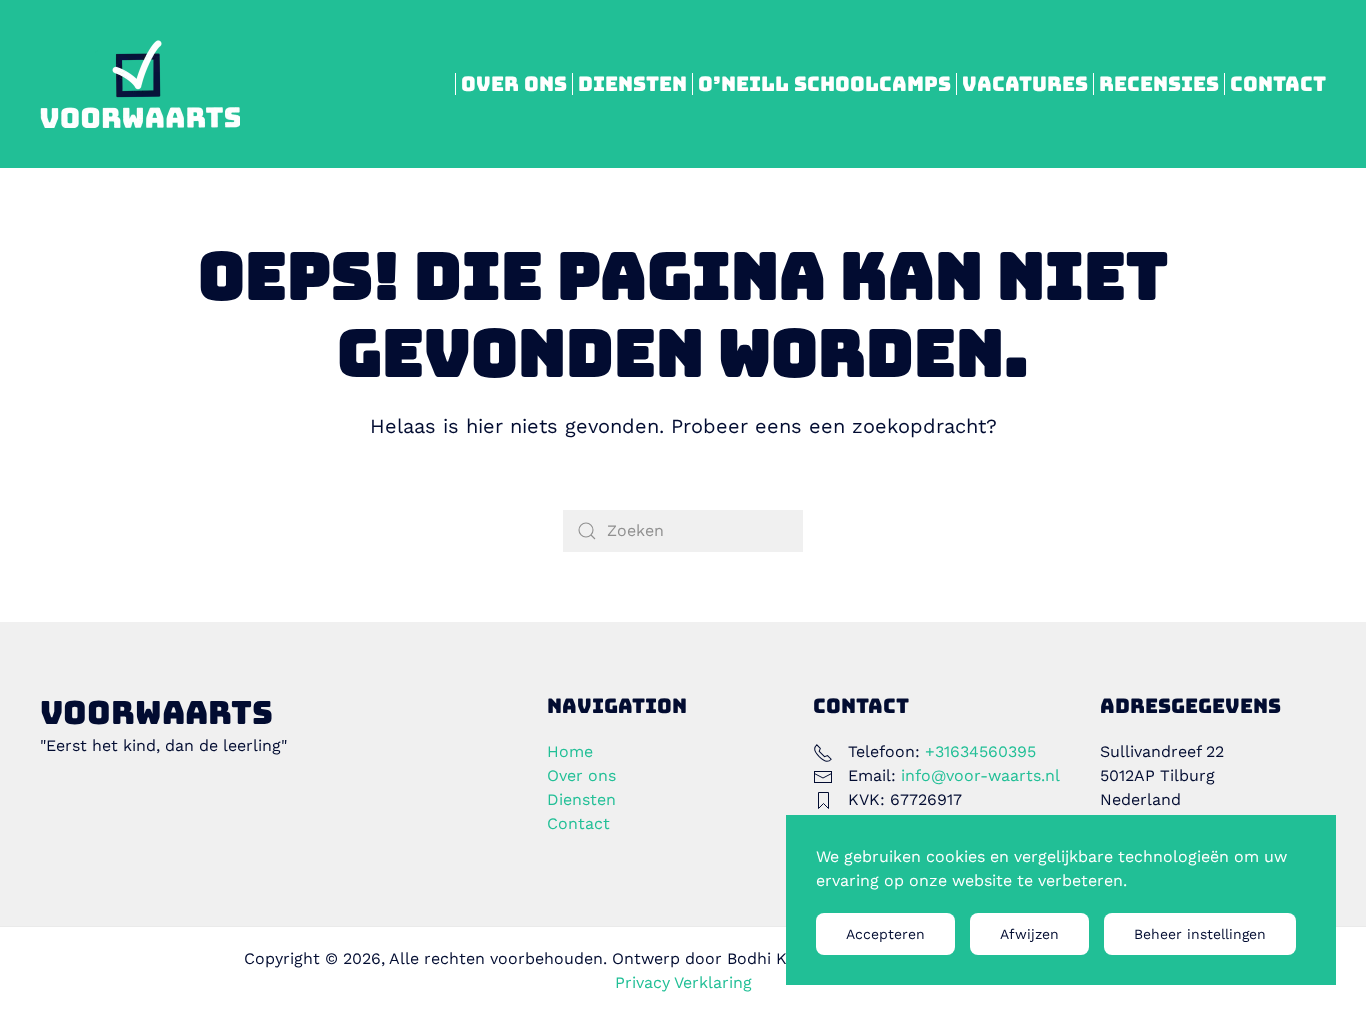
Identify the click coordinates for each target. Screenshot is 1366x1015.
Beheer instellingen (1200, 934)
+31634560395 (980, 751)
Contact (1278, 84)
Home (570, 751)
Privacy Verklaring (683, 982)
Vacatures (1025, 84)
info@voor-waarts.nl (980, 775)
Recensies (1159, 84)
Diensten (632, 84)
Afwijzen (1029, 934)
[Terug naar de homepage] (140, 84)
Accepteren (885, 934)
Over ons (514, 84)
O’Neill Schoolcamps (824, 84)
